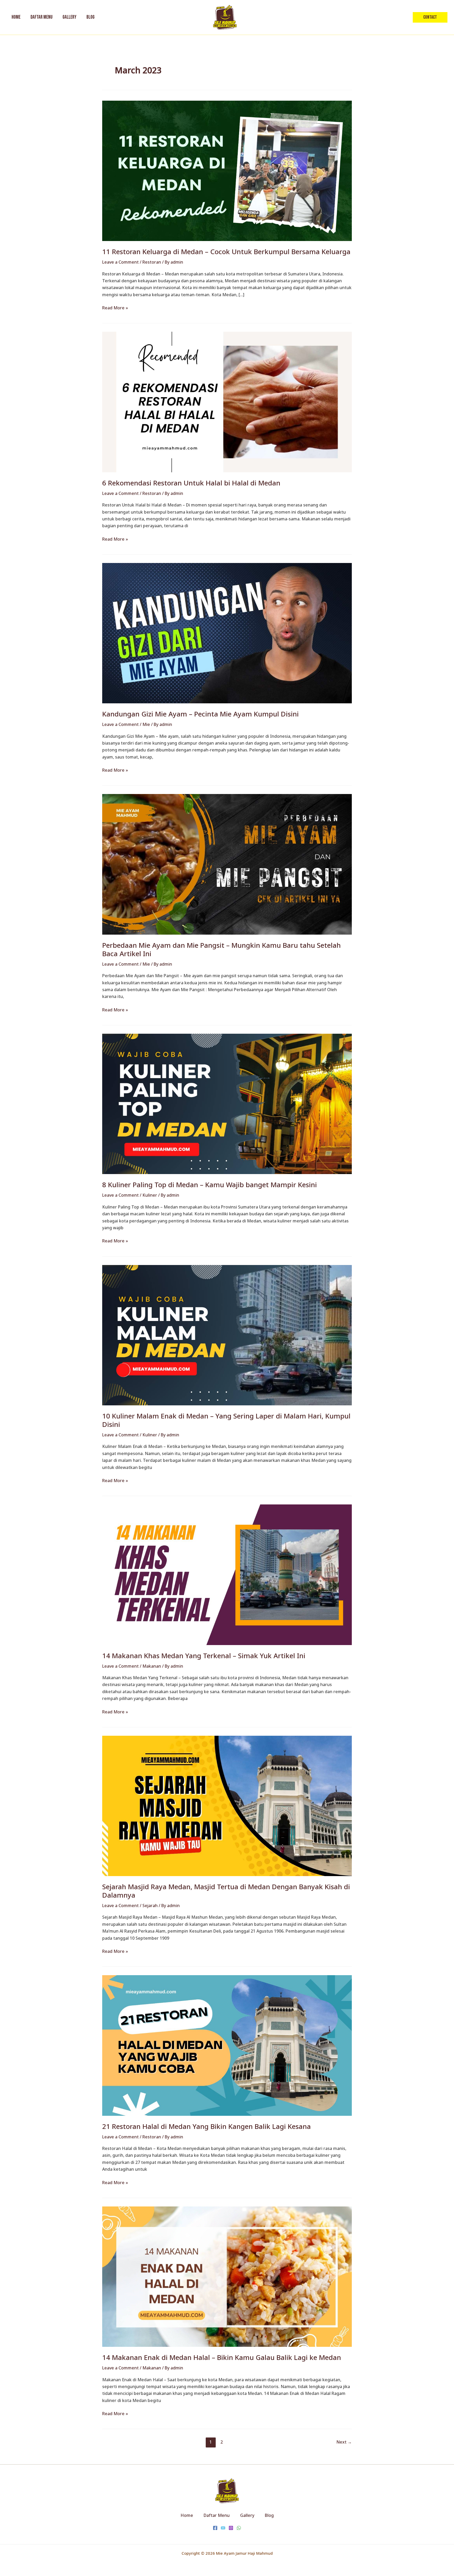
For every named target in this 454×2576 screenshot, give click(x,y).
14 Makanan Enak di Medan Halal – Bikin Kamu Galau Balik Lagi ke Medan (222, 2357)
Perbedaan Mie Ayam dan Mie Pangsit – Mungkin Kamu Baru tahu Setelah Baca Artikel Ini (221, 949)
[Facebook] (215, 2528)
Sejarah (150, 1906)
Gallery (247, 2515)
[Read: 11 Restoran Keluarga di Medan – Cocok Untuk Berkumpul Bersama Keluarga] (227, 170)
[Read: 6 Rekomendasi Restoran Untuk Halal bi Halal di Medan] (227, 402)
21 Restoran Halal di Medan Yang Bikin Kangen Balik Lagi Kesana (207, 2126)
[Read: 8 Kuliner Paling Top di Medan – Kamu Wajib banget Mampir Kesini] (227, 1104)
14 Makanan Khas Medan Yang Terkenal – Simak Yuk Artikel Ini (204, 1656)
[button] (430, 17)
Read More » (115, 308)
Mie (146, 724)
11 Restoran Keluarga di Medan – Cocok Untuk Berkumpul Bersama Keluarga (226, 252)
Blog (269, 2515)
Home (187, 2515)
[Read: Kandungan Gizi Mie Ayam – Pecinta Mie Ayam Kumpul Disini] (227, 633)
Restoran (152, 262)
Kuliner (150, 1195)
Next (344, 2442)
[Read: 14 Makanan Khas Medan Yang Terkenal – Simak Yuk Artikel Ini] (227, 1574)
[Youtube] (223, 2528)
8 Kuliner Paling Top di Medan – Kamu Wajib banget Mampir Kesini (210, 1185)
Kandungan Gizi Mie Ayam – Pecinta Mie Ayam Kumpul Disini (200, 714)
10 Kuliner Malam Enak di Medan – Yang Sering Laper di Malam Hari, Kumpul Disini (226, 1420)
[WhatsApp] (239, 2528)
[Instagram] (231, 2528)
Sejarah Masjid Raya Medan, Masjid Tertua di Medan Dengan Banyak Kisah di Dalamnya (226, 1891)
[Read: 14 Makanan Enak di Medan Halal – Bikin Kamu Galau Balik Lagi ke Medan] (227, 2276)
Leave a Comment (120, 262)
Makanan (152, 1666)
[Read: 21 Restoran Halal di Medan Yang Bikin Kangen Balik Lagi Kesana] (227, 2045)
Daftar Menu (217, 2515)
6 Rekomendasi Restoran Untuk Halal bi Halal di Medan (191, 483)
